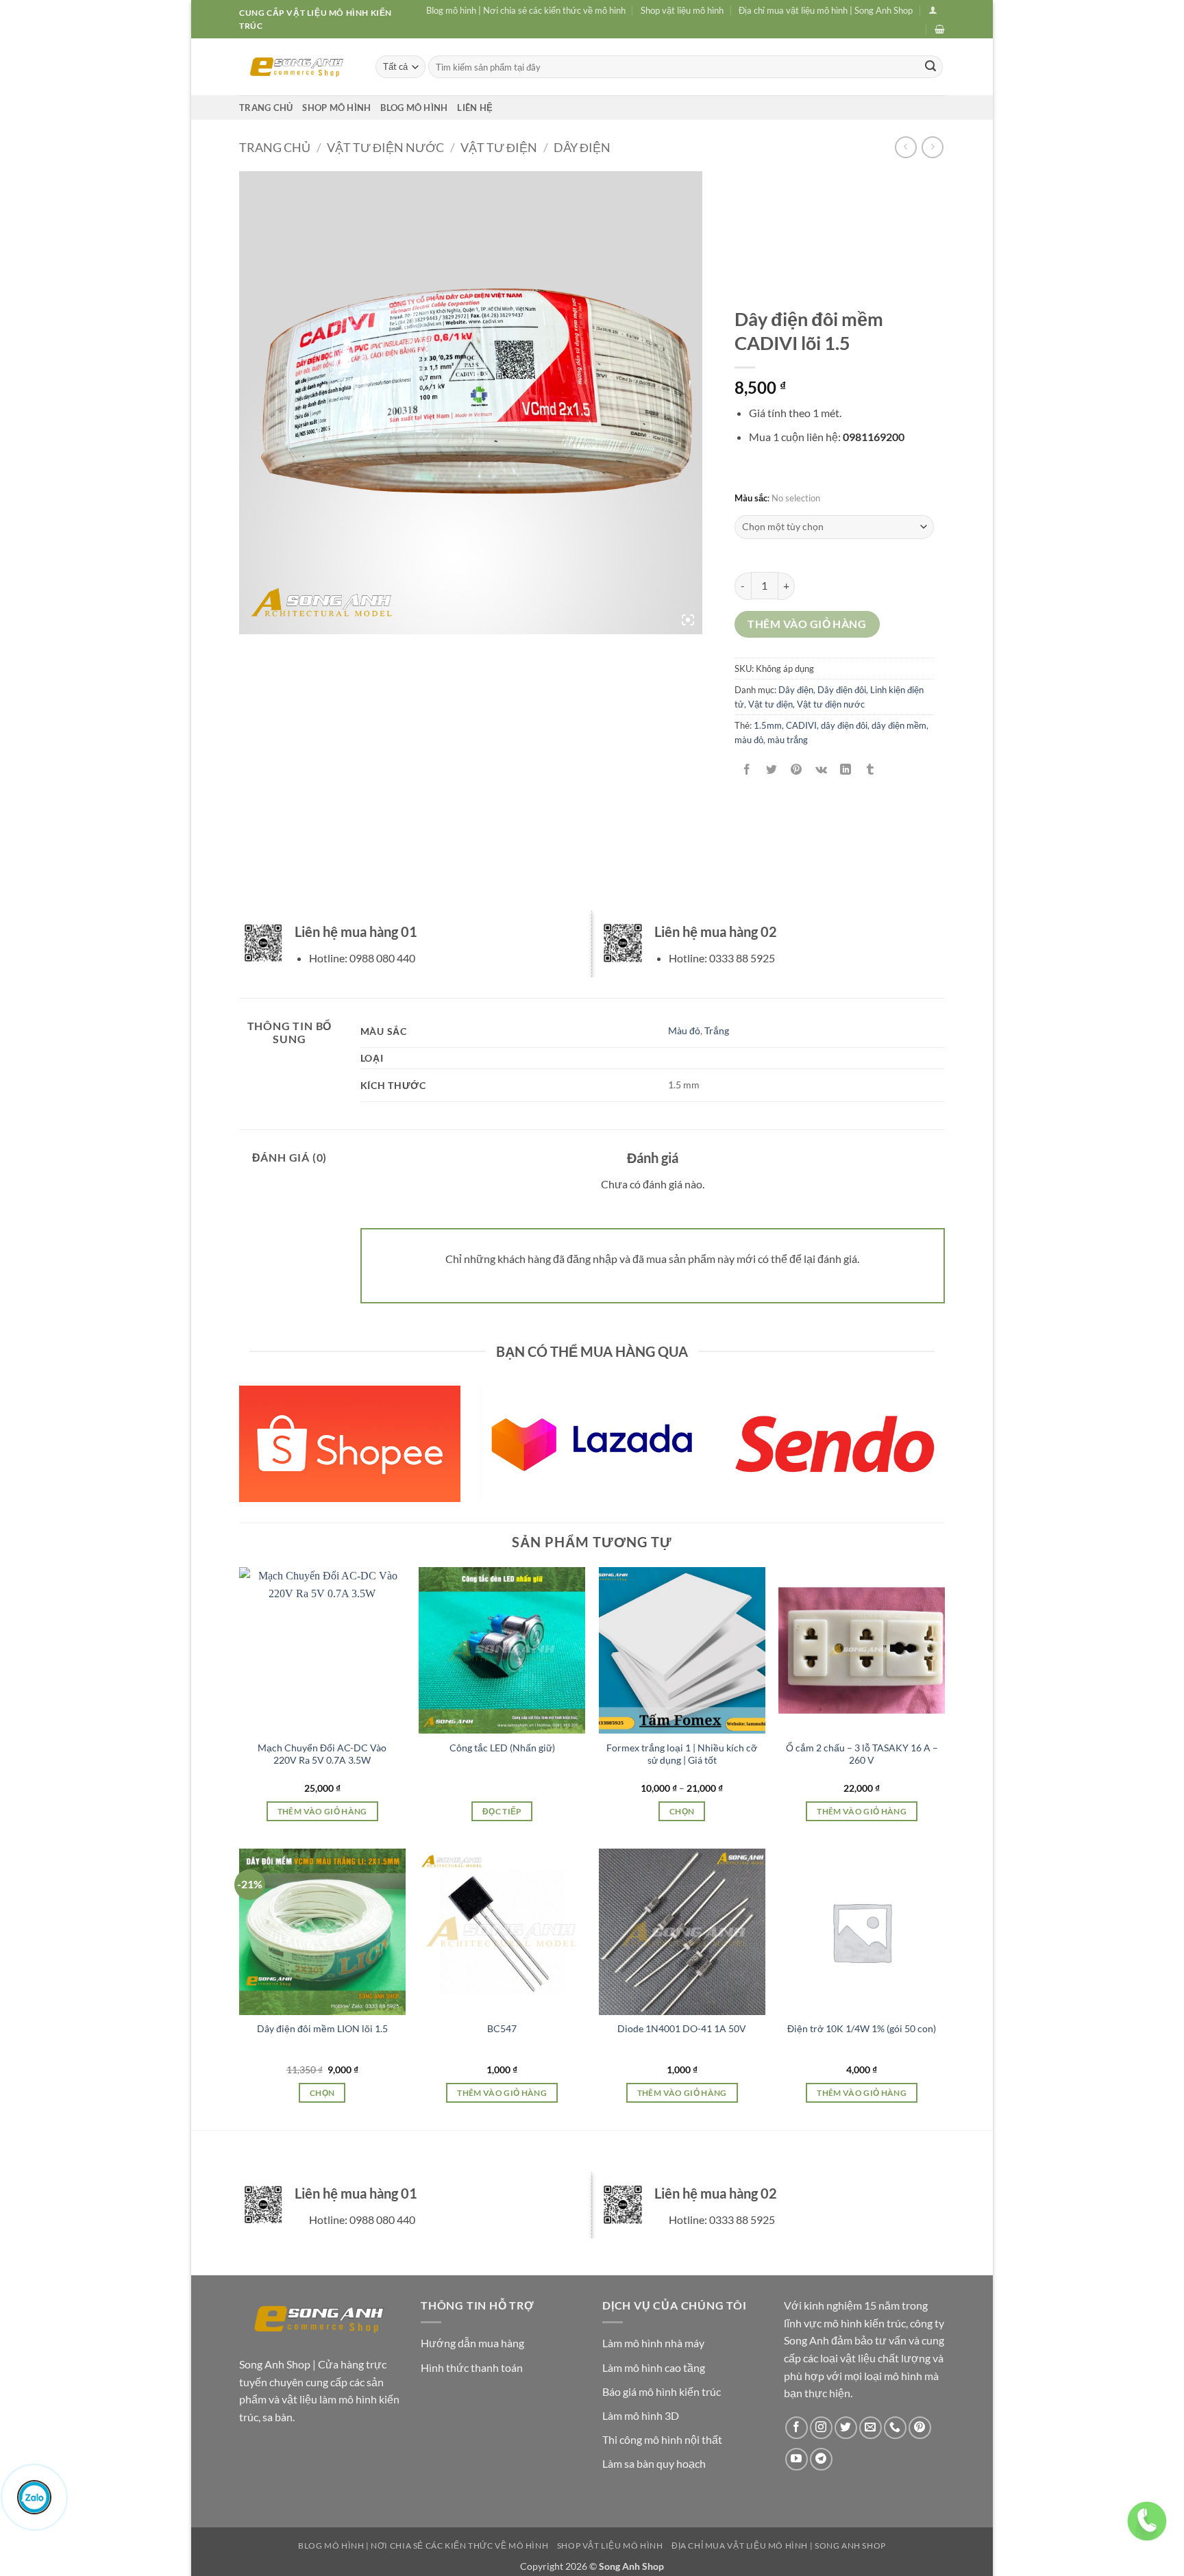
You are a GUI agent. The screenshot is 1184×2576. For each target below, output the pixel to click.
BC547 (502, 2028)
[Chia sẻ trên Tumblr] (871, 770)
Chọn (682, 1811)
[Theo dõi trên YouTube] (797, 2459)
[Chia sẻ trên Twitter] (772, 770)
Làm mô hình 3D (641, 2415)
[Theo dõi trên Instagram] (821, 2428)
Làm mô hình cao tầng (654, 2367)
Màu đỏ (684, 1030)
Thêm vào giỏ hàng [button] (322, 1811)
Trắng (717, 1030)
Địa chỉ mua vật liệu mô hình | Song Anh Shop (826, 10)
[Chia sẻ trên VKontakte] (821, 770)
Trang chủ (266, 108)
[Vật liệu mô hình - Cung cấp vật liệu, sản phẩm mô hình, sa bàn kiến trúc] (297, 67)
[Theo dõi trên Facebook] (797, 2428)
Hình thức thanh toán (472, 2367)
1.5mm (768, 725)
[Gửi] (930, 67)
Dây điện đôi (842, 690)
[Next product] (905, 147)
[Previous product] (932, 147)
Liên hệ (475, 108)
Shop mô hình (336, 108)
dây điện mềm (899, 725)
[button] (933, 10)
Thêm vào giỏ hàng (807, 624)
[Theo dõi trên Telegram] (821, 2459)
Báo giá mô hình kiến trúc (662, 2391)
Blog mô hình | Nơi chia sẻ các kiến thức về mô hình (526, 10)
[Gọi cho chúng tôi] (895, 2428)
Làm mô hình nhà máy (653, 2343)
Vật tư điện (499, 147)
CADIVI (801, 725)
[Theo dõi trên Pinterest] (920, 2428)
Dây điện (582, 147)
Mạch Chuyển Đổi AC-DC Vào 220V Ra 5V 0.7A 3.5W (322, 1754)
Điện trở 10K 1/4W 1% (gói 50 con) (862, 2028)
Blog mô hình (414, 108)
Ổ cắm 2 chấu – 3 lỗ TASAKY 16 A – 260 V (862, 1754)
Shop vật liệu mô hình (682, 10)
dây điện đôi (844, 725)
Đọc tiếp (502, 1811)
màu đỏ (749, 740)
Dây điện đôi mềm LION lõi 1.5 (322, 2028)
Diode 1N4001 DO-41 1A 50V (682, 2028)
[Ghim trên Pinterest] (797, 770)
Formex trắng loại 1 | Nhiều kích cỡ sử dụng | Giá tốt (682, 1754)
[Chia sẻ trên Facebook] (747, 770)
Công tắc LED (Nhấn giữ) (502, 1748)
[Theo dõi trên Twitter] (846, 2428)
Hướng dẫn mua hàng (472, 2343)
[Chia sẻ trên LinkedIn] (846, 770)
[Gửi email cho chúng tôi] (871, 2428)
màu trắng (788, 740)
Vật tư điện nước (385, 147)
